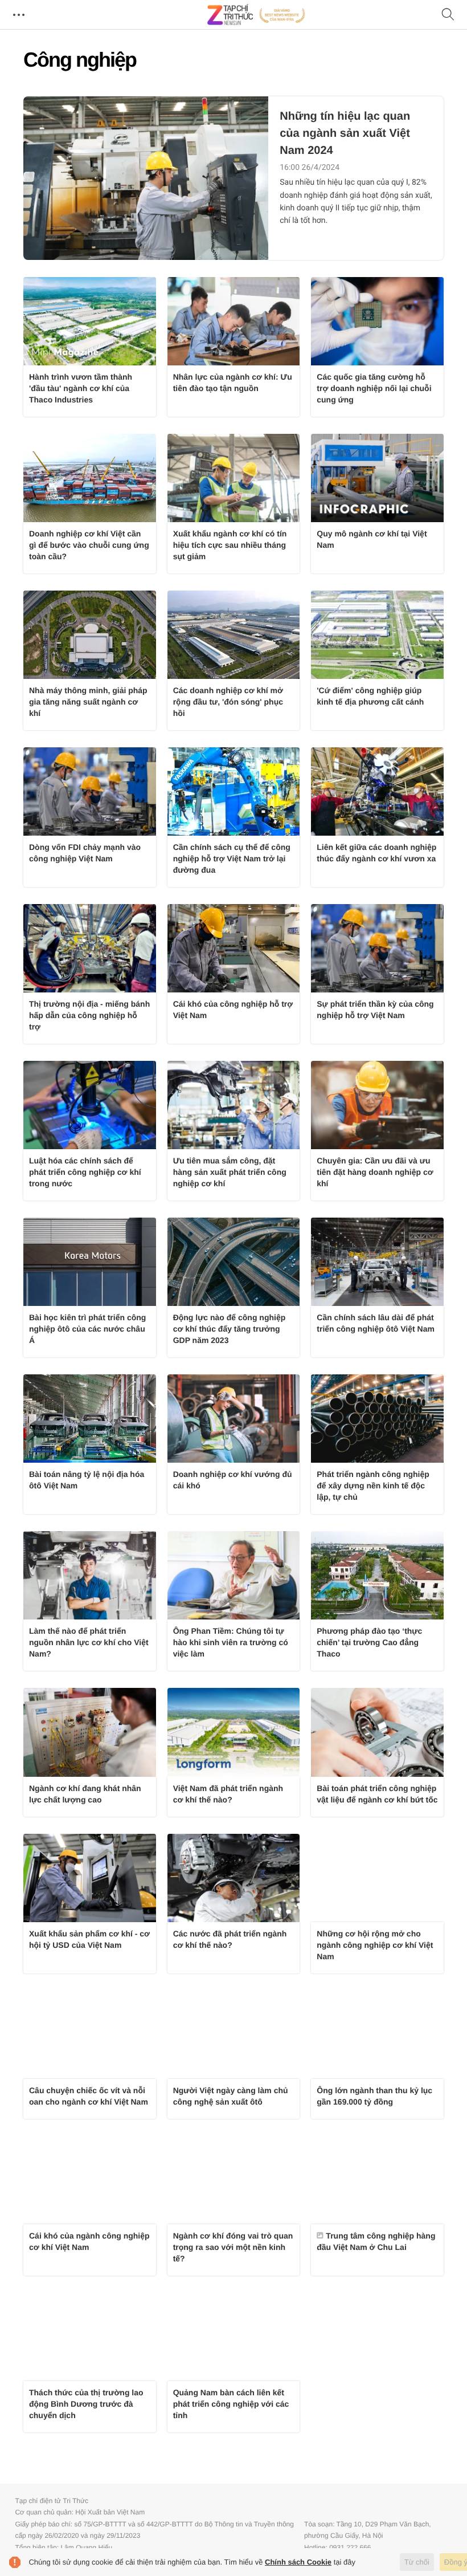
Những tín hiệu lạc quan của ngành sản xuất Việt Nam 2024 (345, 133)
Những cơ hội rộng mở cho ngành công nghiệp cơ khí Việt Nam (375, 1945)
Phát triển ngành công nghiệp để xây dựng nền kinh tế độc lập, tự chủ (373, 1486)
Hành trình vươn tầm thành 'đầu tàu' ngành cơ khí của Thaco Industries (81, 388)
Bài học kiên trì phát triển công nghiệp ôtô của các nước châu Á (87, 1329)
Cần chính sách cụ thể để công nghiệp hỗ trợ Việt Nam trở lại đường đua (232, 858)
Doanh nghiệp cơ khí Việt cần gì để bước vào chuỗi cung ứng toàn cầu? (89, 545)
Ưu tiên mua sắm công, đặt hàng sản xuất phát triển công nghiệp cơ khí (230, 1172)
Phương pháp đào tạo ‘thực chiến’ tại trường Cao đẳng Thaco (369, 1642)
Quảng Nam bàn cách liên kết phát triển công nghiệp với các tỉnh (231, 2404)
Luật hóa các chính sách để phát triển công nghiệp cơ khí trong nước (85, 1172)
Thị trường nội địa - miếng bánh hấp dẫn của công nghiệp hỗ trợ (89, 1015)
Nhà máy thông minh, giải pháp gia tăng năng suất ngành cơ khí (88, 702)
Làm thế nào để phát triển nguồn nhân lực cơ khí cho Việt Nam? (89, 1642)
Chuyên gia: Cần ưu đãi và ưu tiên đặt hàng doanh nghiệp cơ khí (375, 1172)
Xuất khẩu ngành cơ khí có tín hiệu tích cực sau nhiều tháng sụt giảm (230, 545)
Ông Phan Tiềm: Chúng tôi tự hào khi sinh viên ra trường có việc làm (231, 1642)
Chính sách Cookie (298, 2562)
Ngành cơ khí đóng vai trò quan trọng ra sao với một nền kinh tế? (233, 2247)
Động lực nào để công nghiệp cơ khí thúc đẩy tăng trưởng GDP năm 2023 (230, 1329)
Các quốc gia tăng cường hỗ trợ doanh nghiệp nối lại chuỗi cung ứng (374, 388)
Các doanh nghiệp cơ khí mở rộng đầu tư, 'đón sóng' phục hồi (228, 702)
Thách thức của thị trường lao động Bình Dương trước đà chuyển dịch (86, 2404)
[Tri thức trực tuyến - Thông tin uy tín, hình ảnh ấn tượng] (256, 15)
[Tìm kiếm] (448, 15)
